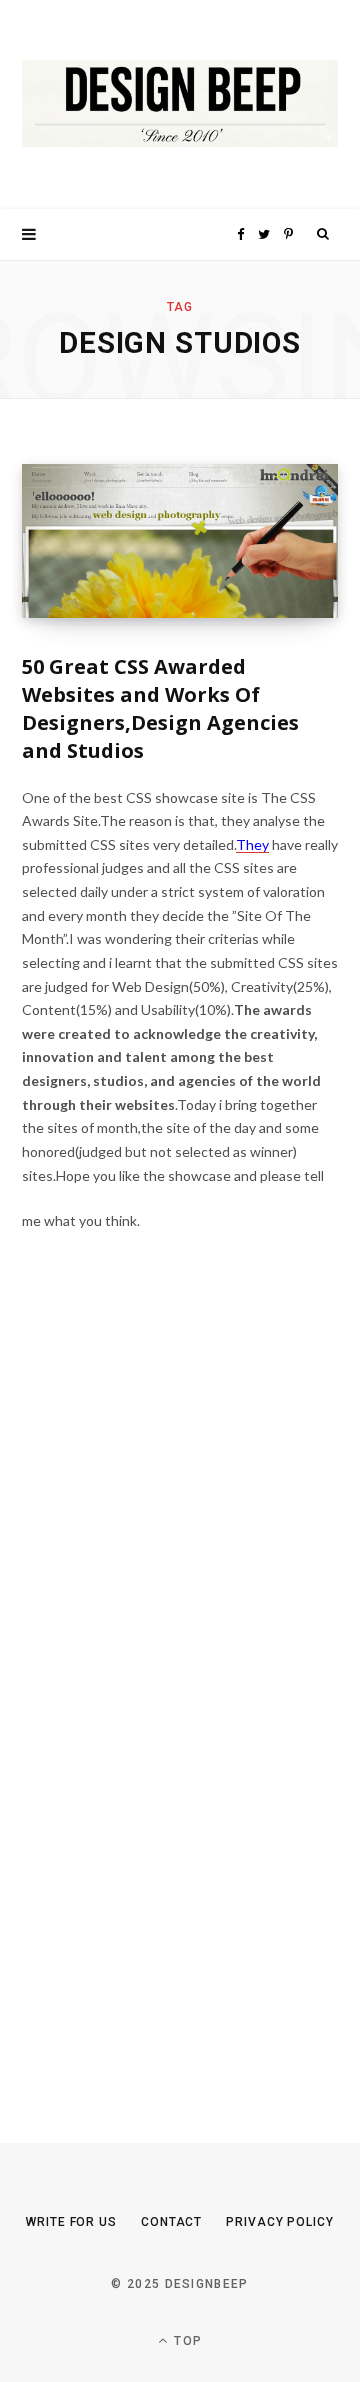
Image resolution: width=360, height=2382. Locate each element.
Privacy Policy (280, 2222)
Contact (171, 2222)
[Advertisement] (172, 1706)
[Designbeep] (180, 104)
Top (186, 2341)
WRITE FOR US (71, 2222)
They (252, 844)
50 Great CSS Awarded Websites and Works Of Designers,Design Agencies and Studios (160, 708)
